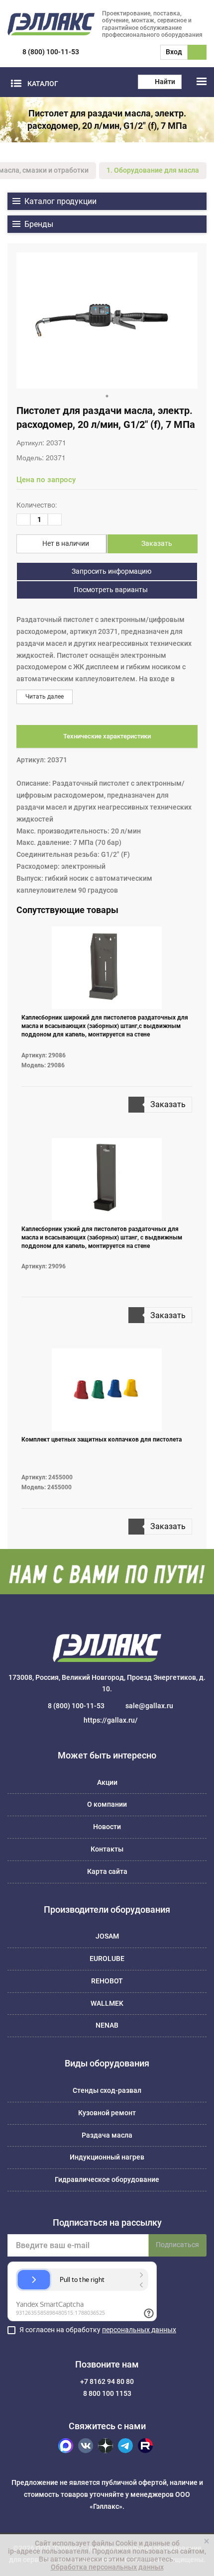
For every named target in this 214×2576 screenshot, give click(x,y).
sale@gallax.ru (149, 1706)
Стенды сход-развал (107, 2090)
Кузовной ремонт (107, 2113)
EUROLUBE (107, 1958)
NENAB (107, 2025)
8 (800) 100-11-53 (51, 52)
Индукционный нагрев (107, 2157)
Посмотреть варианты (110, 590)
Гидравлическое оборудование (107, 2179)
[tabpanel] (107, 320)
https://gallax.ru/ (111, 1720)
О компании (107, 1804)
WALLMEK (107, 2003)
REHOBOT (107, 1981)
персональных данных (139, 2330)
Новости (107, 1827)
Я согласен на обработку (98, 2330)
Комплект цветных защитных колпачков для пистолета (102, 1440)
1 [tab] (107, 396)
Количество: (37, 505)
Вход (174, 52)
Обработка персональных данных (107, 2567)
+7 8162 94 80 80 (107, 2381)
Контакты (107, 1849)
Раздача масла (107, 2135)
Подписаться (177, 2245)
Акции (107, 1782)
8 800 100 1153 (107, 2393)
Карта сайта (107, 1871)
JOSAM (107, 1936)
